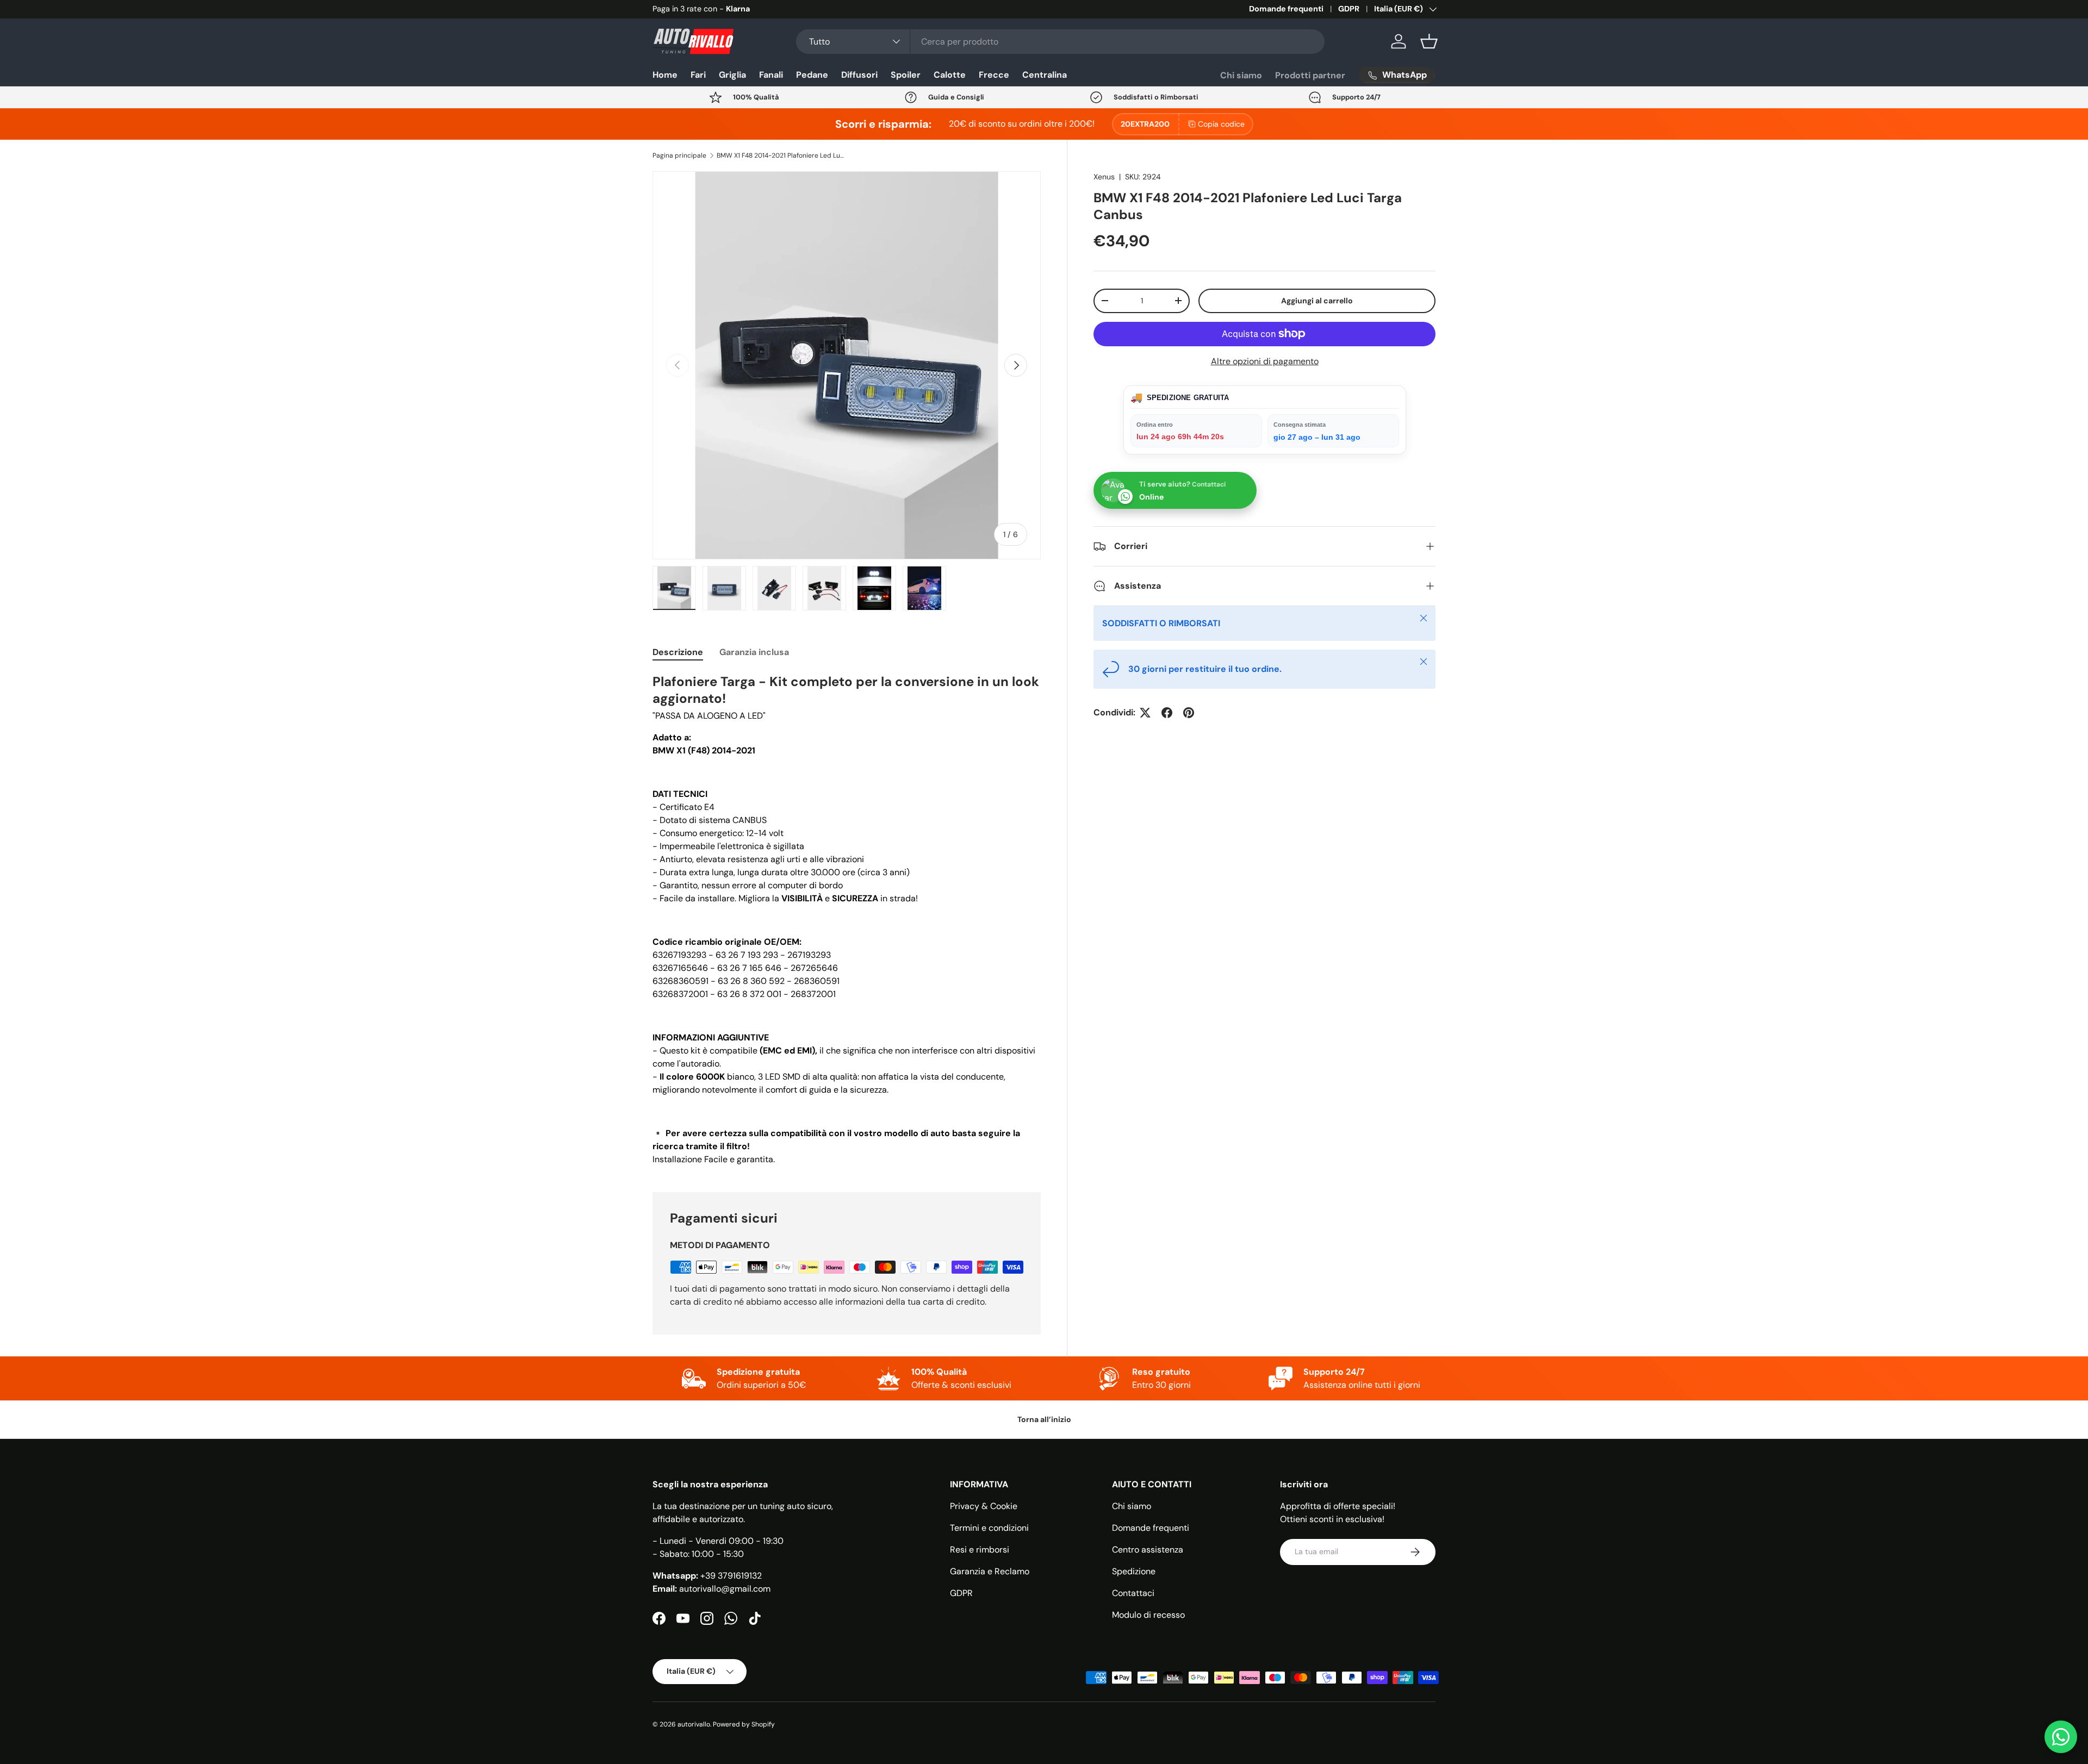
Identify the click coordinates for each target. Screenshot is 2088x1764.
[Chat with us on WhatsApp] (2061, 1737)
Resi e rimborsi (980, 1550)
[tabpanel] (847, 920)
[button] (1429, 41)
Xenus (1104, 177)
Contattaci (1133, 1593)
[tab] (678, 652)
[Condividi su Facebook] (1167, 713)
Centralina (1045, 75)
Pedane (812, 75)
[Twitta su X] (1145, 713)
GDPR (1349, 9)
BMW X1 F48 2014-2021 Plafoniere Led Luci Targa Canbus (782, 155)
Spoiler (906, 75)
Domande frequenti (1286, 9)
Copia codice (1221, 124)
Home (665, 75)
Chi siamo (1241, 75)
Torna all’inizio (1044, 1419)
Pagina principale (679, 155)
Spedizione (1134, 1571)
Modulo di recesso (1148, 1615)
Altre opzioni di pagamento (1265, 361)
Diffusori (859, 75)
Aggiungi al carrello (1317, 300)
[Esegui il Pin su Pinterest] (1189, 713)
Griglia (732, 75)
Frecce (994, 75)
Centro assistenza (1148, 1550)
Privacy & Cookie (984, 1506)
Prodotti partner (1310, 75)
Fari (698, 75)
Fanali (771, 75)
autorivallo (694, 1724)
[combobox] (1061, 42)
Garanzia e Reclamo (990, 1571)
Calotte (950, 75)
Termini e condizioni (989, 1528)
